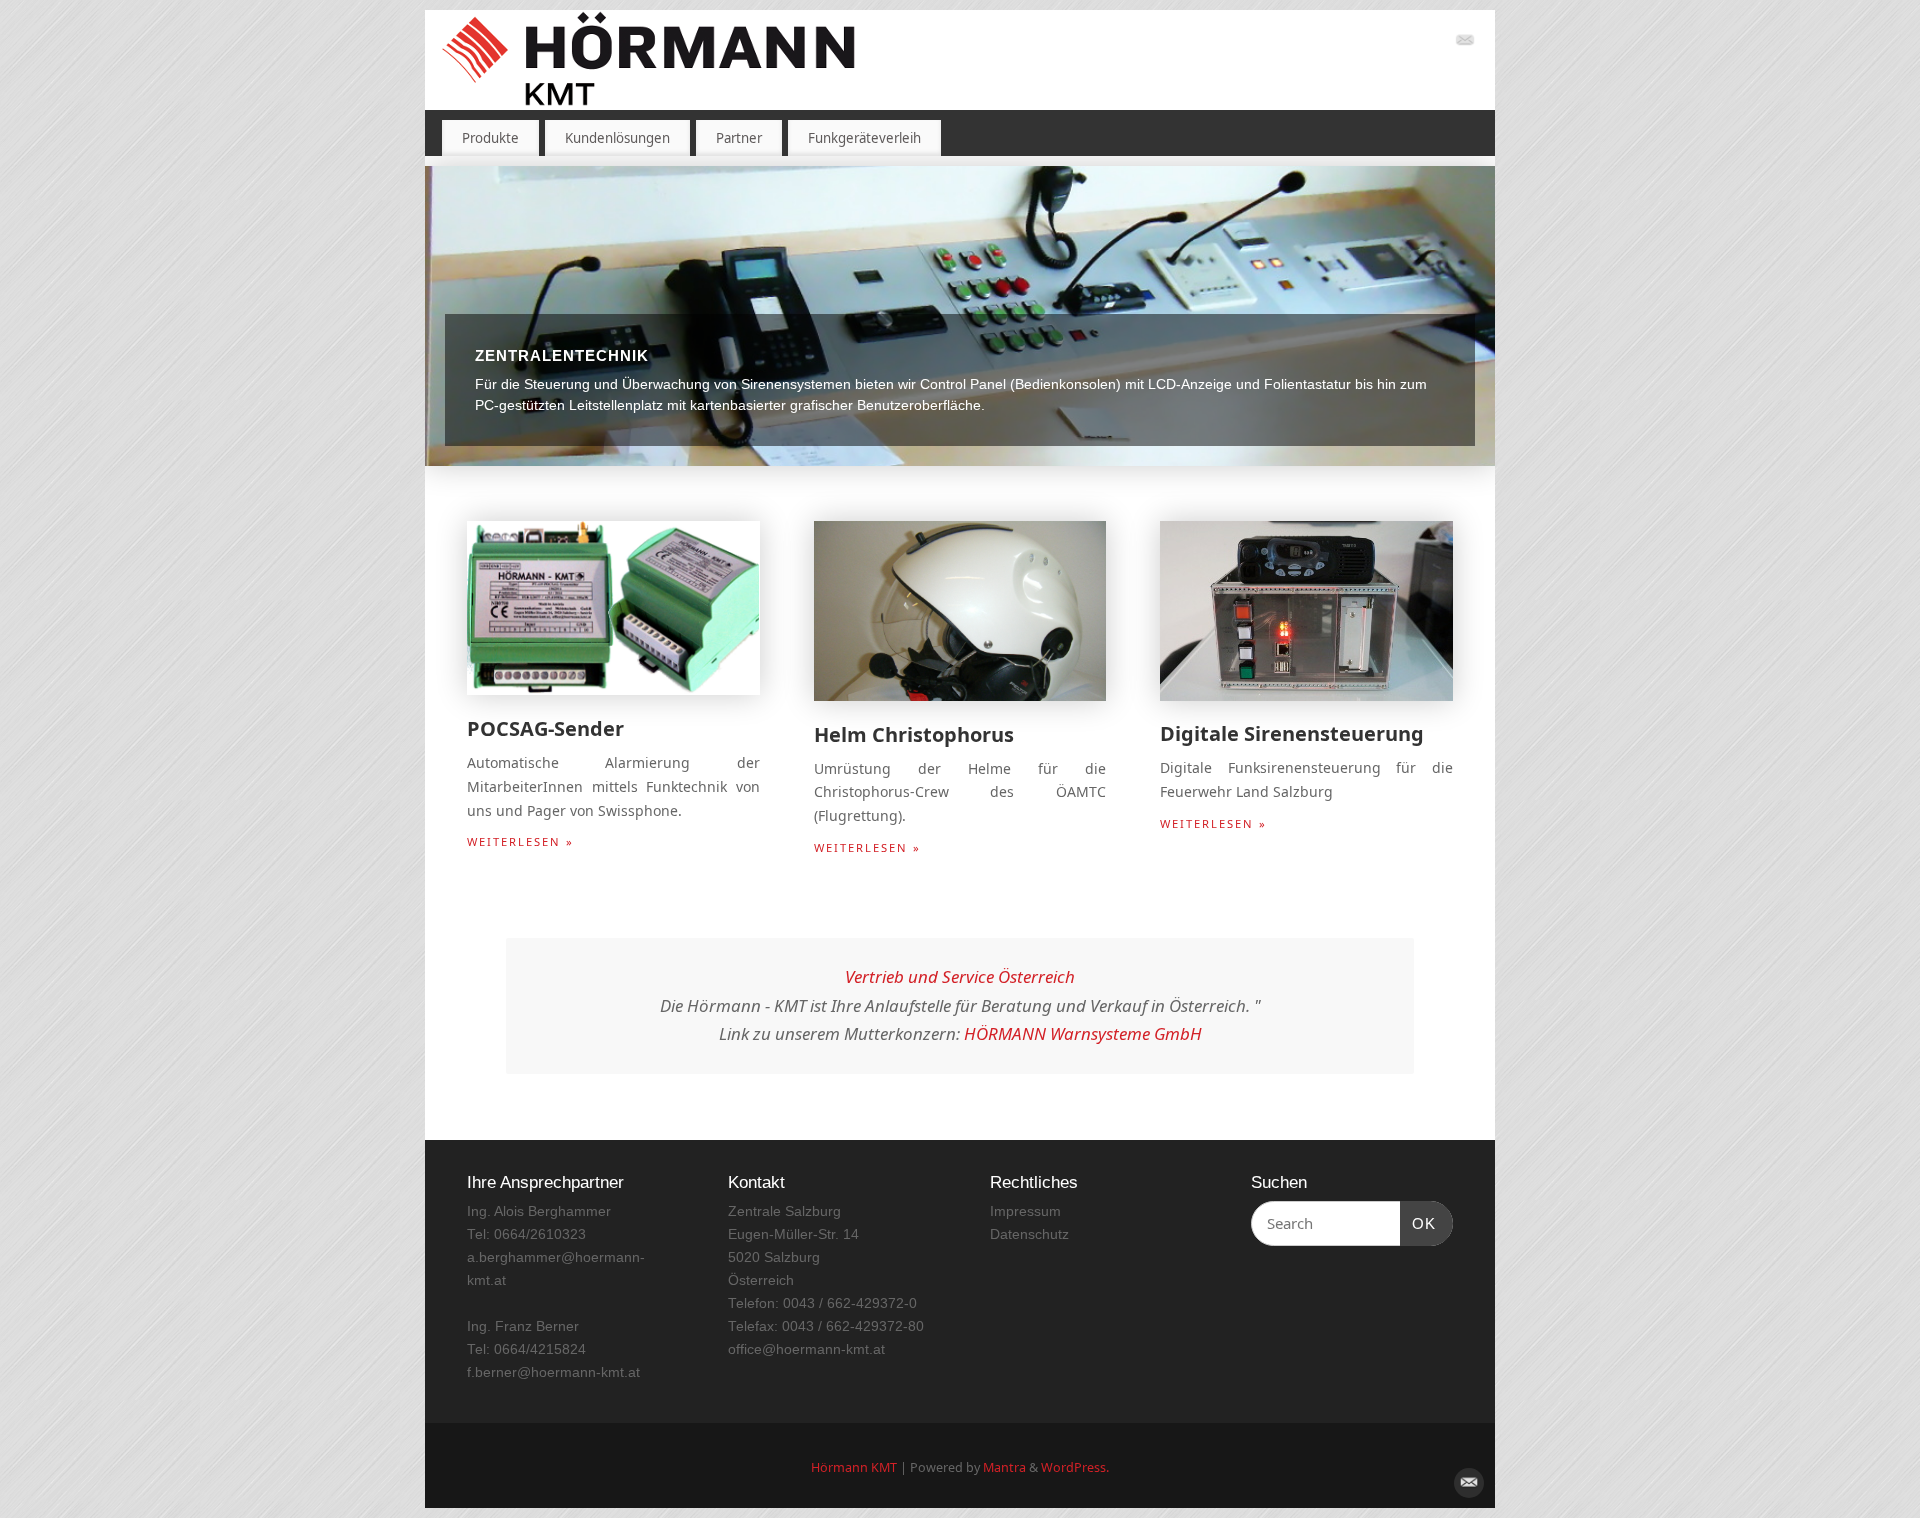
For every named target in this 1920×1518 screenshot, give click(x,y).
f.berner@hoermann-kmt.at (553, 1372)
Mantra (1004, 1467)
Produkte (490, 138)
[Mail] (1465, 43)
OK (1418, 1223)
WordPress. (1075, 1467)
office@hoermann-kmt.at (806, 1349)
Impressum (1025, 1211)
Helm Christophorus (914, 734)
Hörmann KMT (854, 1467)
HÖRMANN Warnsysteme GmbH (1083, 1033)
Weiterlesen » (520, 841)
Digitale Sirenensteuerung (1292, 733)
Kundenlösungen (617, 138)
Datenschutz (1029, 1234)
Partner (739, 138)
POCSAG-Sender (545, 728)
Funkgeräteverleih (864, 138)
